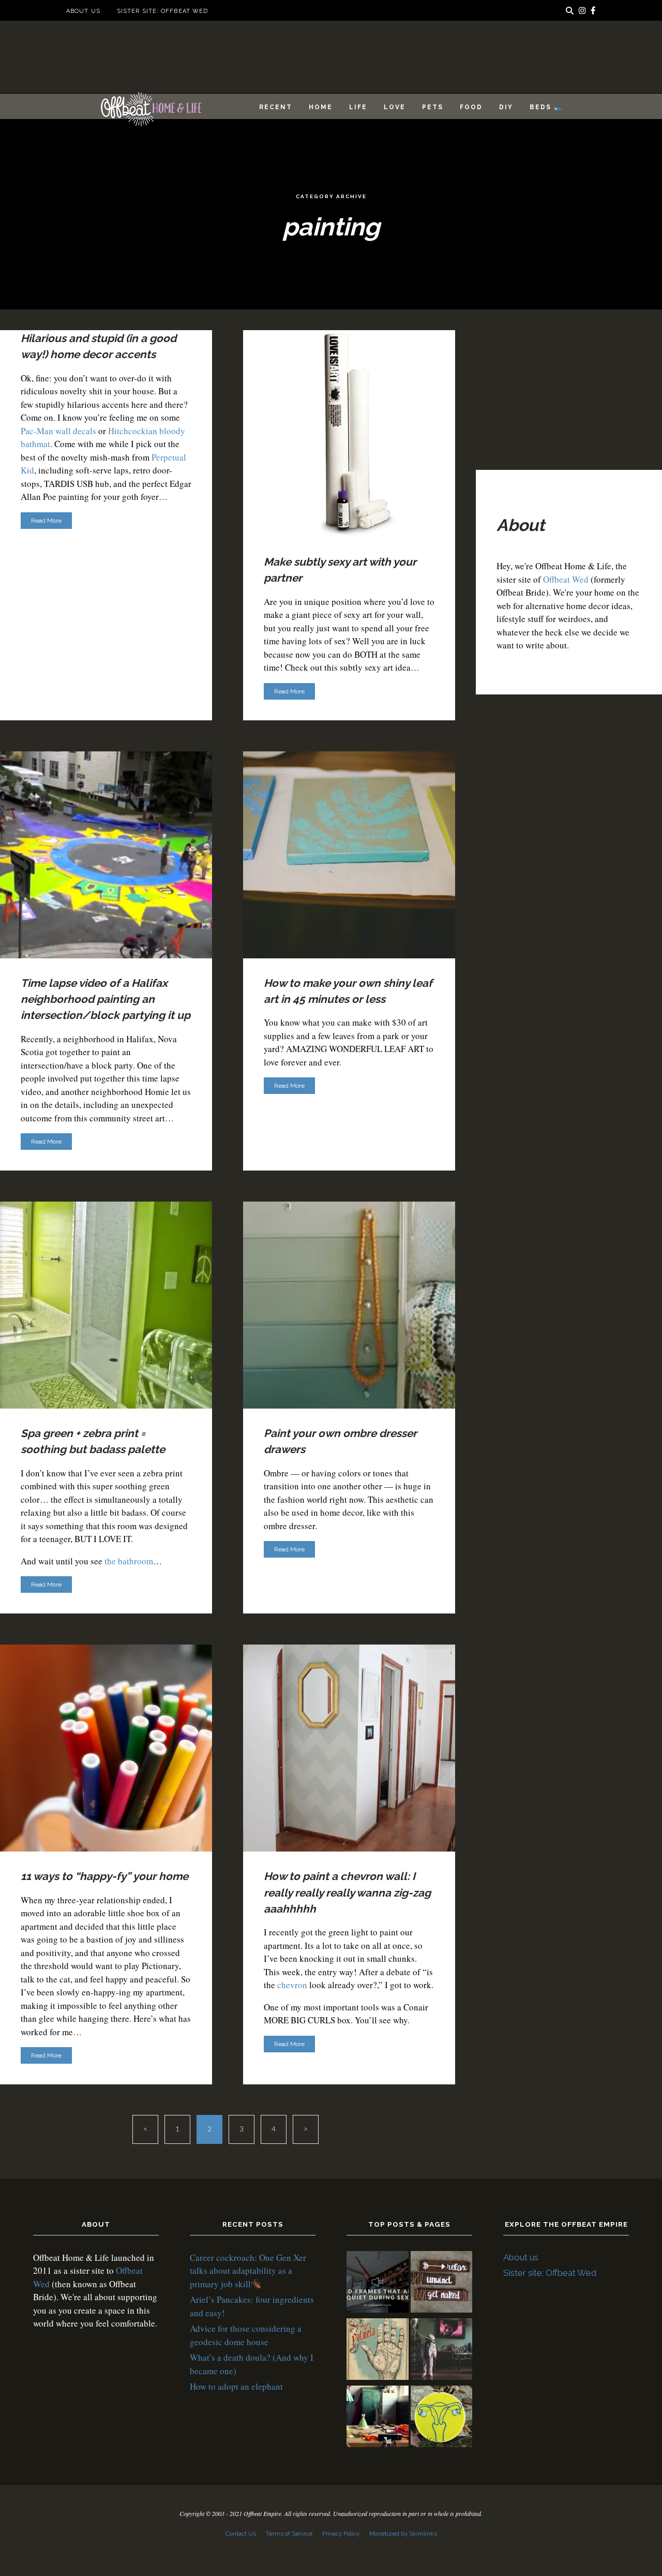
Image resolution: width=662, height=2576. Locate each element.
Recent (276, 107)
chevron (292, 1985)
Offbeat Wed (566, 579)
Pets (433, 107)
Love (395, 107)
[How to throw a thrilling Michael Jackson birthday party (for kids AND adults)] (442, 2351)
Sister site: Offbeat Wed (162, 11)
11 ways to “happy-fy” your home (104, 1876)
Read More (46, 521)
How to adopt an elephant (236, 2386)
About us (83, 11)
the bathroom (129, 1561)
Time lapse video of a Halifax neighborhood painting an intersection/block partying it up (106, 999)
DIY (506, 107)
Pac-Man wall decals (58, 431)
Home (321, 107)
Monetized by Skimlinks (403, 2534)
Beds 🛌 (546, 107)
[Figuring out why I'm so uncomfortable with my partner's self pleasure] (378, 2351)
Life (358, 107)
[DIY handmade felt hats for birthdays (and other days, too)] (378, 2418)
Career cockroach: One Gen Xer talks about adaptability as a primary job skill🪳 (248, 2271)
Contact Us (241, 2534)
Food (471, 107)
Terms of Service (289, 2534)
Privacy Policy (341, 2534)
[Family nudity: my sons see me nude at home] (442, 2284)
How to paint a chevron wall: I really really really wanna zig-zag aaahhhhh (347, 1892)
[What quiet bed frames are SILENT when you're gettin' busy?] (378, 2284)
